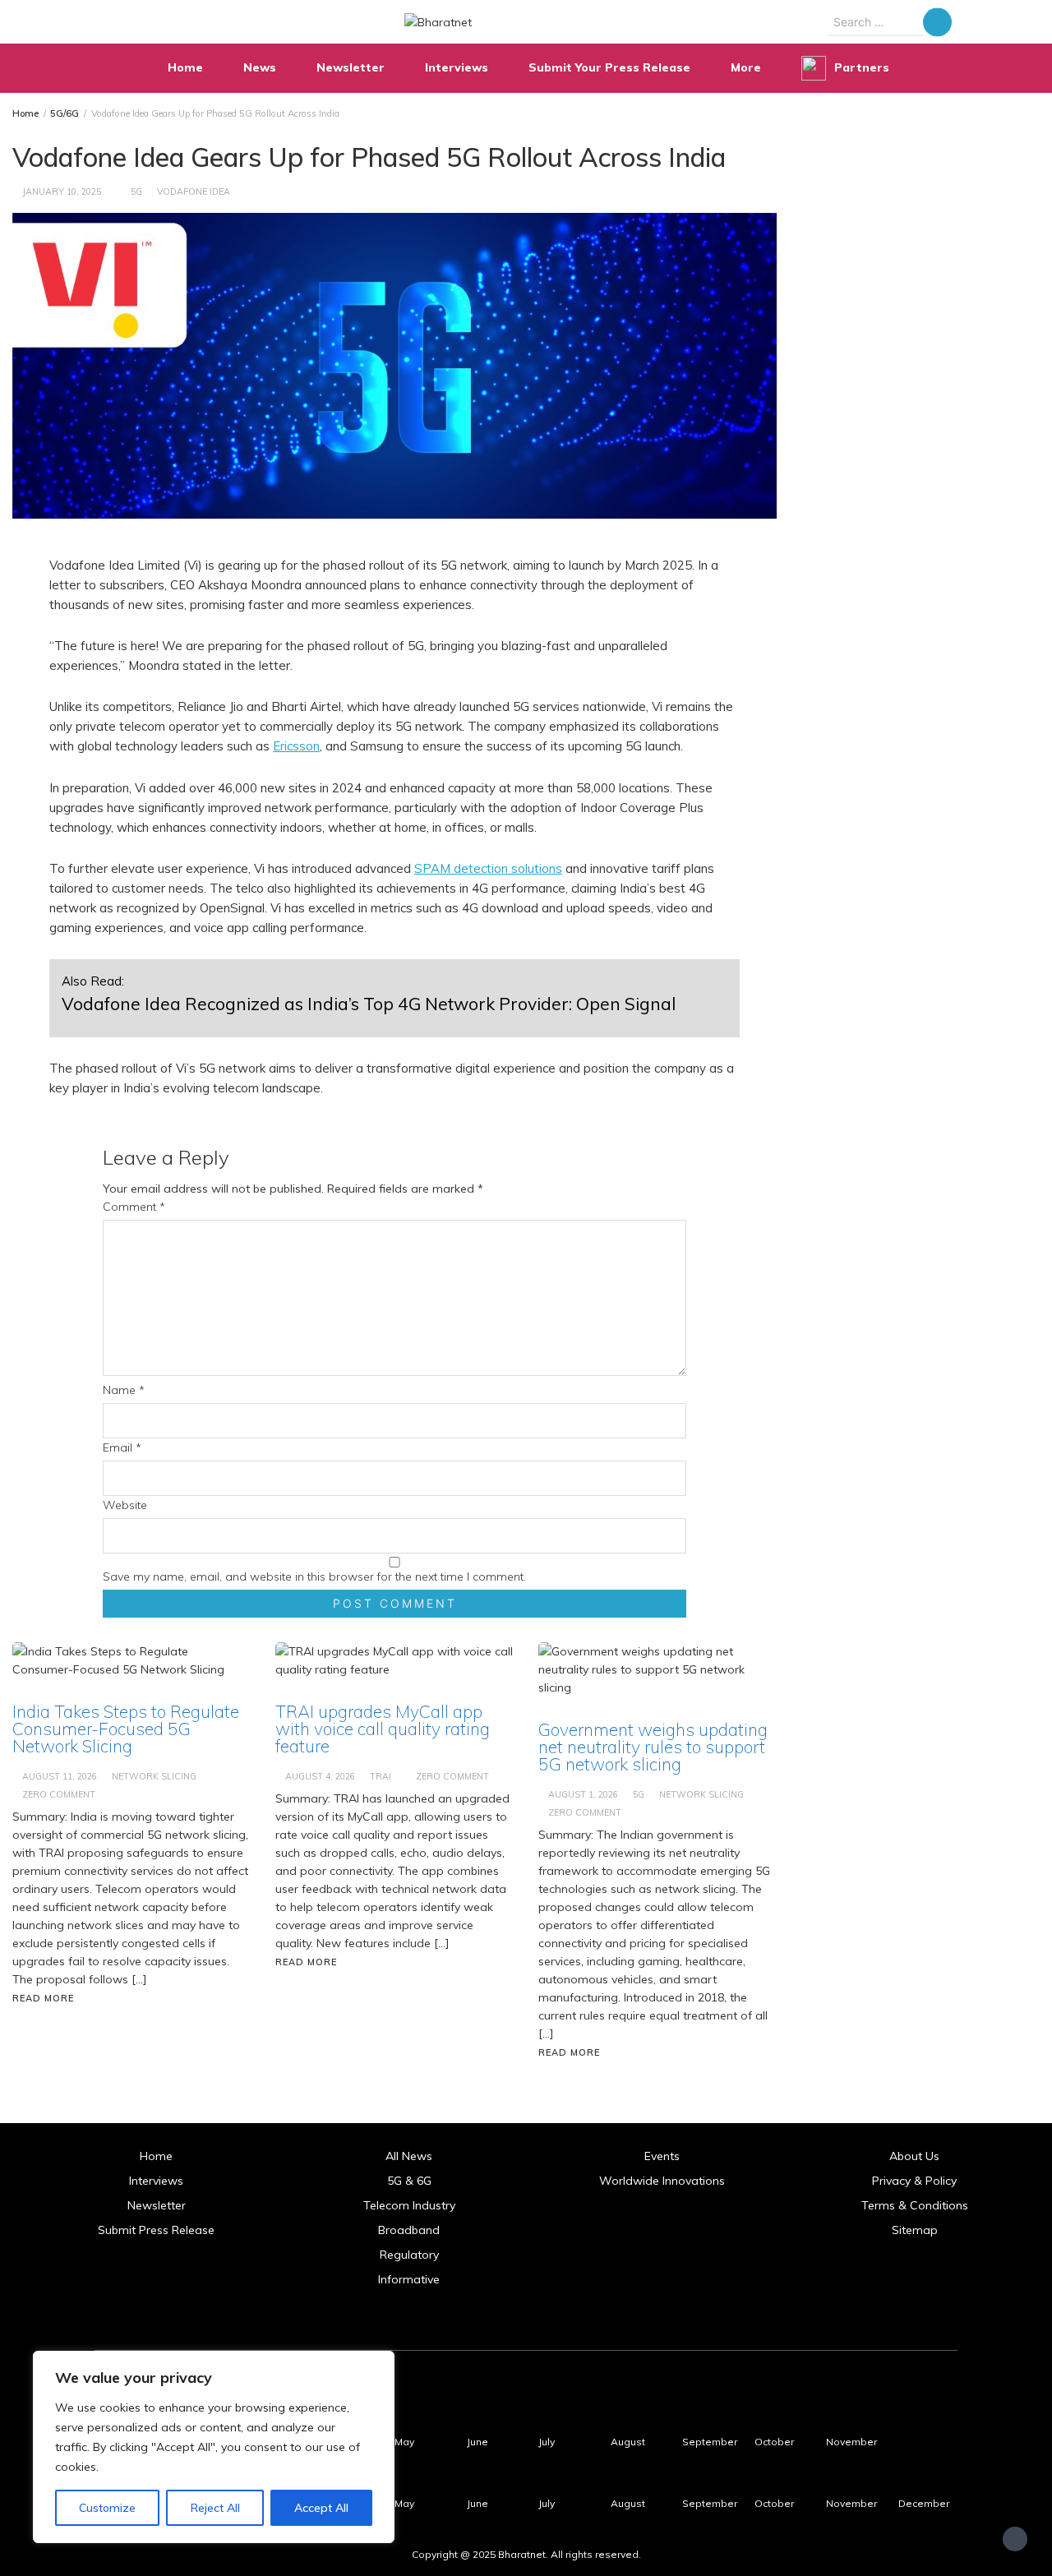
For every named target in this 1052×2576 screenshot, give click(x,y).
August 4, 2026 (320, 1776)
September (710, 2442)
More (746, 67)
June (478, 2442)
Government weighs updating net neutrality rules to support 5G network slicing (653, 1747)
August (628, 2442)
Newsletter (351, 67)
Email (122, 1447)
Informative (409, 2279)
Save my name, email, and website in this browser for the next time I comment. (314, 1577)
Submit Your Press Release (609, 67)
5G (136, 192)
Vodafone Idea (194, 192)
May (404, 2442)
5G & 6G (409, 2181)
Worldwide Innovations (662, 2181)
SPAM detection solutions (488, 868)
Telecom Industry (409, 2205)
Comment (134, 1207)
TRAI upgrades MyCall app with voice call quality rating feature (383, 1729)
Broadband (409, 2230)
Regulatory (409, 2255)
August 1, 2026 (583, 1794)
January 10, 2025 (62, 192)
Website (125, 1505)
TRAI (381, 1776)
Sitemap (915, 2230)
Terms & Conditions (915, 2205)
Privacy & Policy (914, 2181)
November (851, 2442)
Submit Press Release (156, 2230)
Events (662, 2156)
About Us (914, 2156)
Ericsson (296, 746)
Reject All (215, 2508)
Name (124, 1390)
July (547, 2442)
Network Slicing (154, 1776)
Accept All (321, 2508)
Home (185, 67)
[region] (214, 2447)
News (260, 67)
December (924, 2503)
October (774, 2442)
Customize (107, 2508)
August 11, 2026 (60, 1776)
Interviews (457, 67)
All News (409, 2156)
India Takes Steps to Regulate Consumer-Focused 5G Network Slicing (126, 1729)
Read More (43, 1998)
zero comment (59, 1794)
